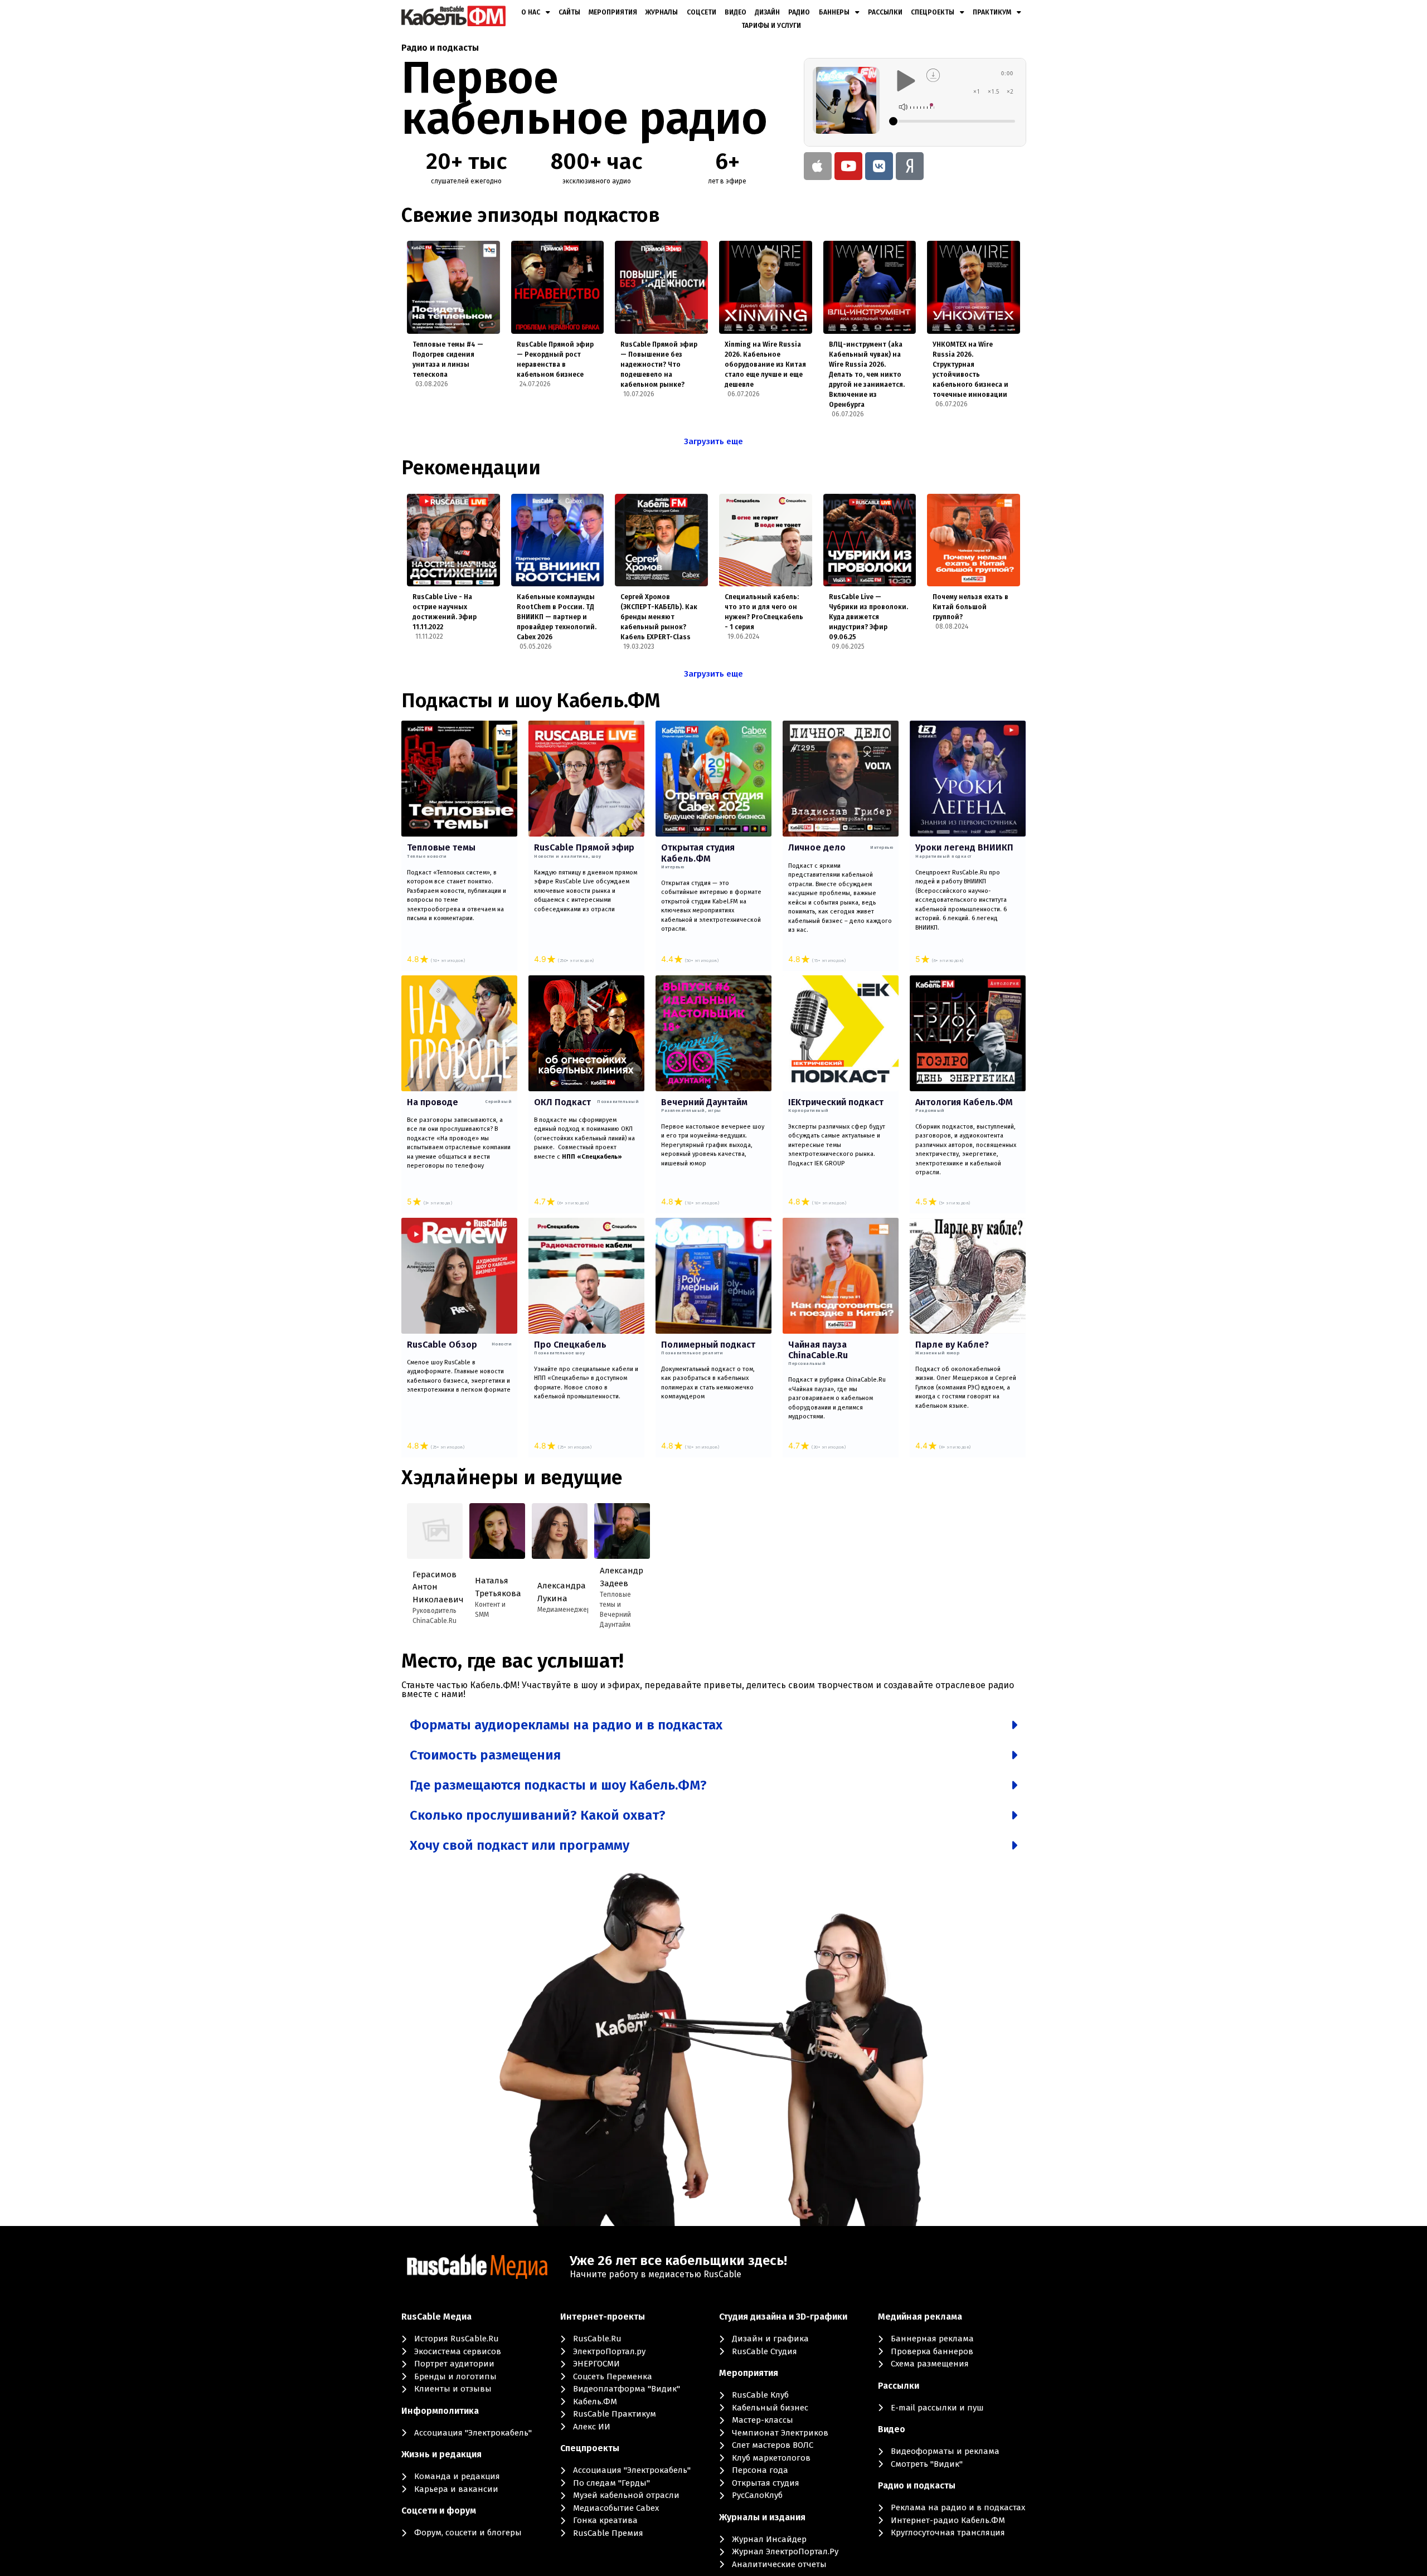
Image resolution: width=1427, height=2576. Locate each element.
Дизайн (767, 12)
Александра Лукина (557, 1592)
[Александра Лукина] (560, 1531)
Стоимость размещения (485, 1755)
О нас (531, 12)
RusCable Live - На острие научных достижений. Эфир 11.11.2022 (445, 612)
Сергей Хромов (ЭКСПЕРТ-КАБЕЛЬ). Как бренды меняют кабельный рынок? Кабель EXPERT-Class (659, 617)
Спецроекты (933, 12)
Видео (736, 12)
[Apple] (818, 166)
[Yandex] (910, 166)
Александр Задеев (620, 1577)
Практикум (992, 12)
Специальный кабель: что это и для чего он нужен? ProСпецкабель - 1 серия (764, 612)
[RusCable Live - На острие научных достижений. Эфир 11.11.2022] (453, 540)
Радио (799, 12)
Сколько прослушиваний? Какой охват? (538, 1815)
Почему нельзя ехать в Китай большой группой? (970, 607)
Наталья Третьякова (495, 1587)
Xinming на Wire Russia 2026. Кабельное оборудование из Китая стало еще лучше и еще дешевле (765, 364)
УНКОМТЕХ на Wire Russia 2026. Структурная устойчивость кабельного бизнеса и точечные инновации (970, 370)
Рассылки (885, 12)
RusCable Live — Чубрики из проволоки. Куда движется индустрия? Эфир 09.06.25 (868, 617)
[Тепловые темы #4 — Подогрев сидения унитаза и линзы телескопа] (453, 287)
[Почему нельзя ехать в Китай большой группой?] (974, 540)
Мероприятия (613, 12)
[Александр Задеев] (622, 1531)
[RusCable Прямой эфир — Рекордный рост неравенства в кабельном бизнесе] (558, 287)
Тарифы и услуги (771, 26)
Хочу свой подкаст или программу (520, 1845)
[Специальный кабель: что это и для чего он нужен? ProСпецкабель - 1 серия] (766, 540)
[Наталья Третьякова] (497, 1531)
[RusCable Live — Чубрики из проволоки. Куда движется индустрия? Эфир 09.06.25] (870, 540)
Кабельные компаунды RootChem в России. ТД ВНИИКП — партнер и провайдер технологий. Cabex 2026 (557, 617)
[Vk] (879, 166)
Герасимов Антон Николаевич (432, 1587)
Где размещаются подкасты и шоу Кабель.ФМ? (558, 1785)
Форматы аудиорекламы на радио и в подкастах (566, 1725)
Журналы (662, 12)
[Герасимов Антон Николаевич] (435, 1531)
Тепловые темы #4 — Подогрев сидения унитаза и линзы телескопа (448, 359)
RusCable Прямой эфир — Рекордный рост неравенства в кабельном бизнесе (555, 359)
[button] (713, 1725)
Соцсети (702, 12)
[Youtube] (848, 166)
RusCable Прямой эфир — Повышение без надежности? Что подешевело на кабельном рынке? (659, 364)
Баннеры (834, 12)
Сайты (569, 12)
